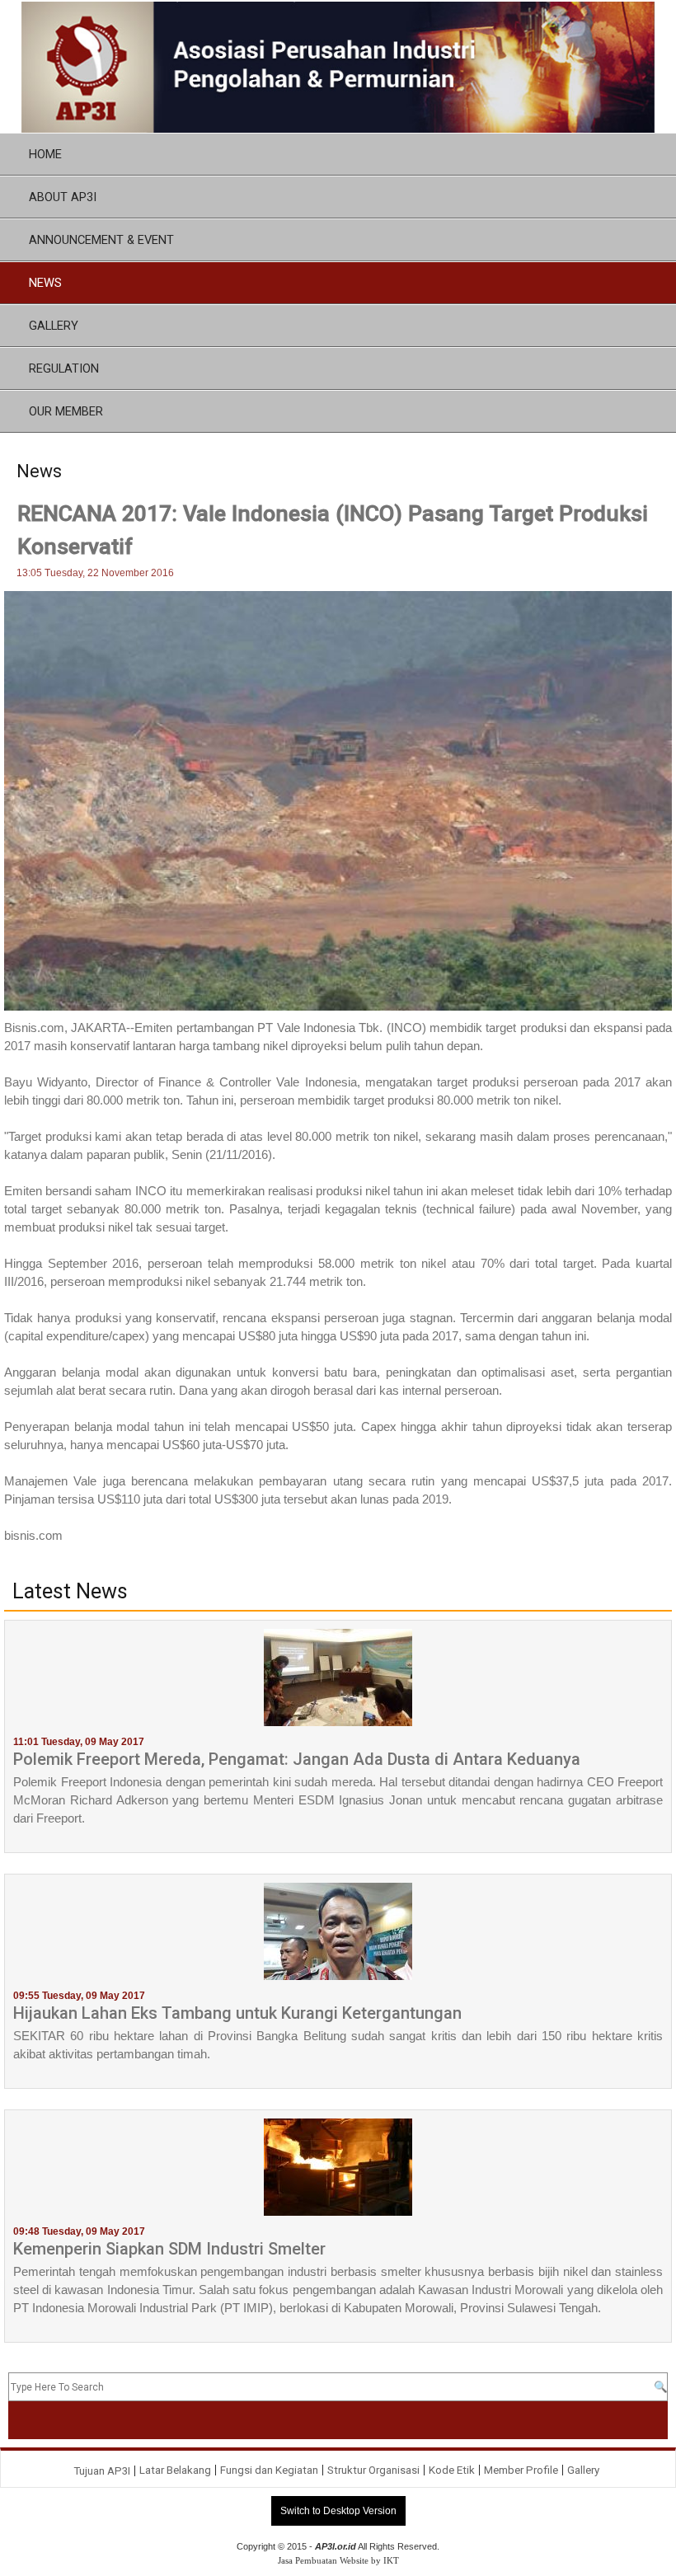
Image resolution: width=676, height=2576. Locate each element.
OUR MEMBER (66, 411)
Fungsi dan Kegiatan (269, 2470)
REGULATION (64, 368)
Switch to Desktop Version (338, 2511)
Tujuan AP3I (102, 2471)
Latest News (70, 1592)
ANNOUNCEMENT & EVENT (101, 240)
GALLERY (54, 326)
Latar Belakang (175, 2470)
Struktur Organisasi (373, 2470)
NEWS (45, 283)
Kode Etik (452, 2470)
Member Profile (521, 2470)
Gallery (583, 2470)
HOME (45, 154)
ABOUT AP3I (63, 197)
